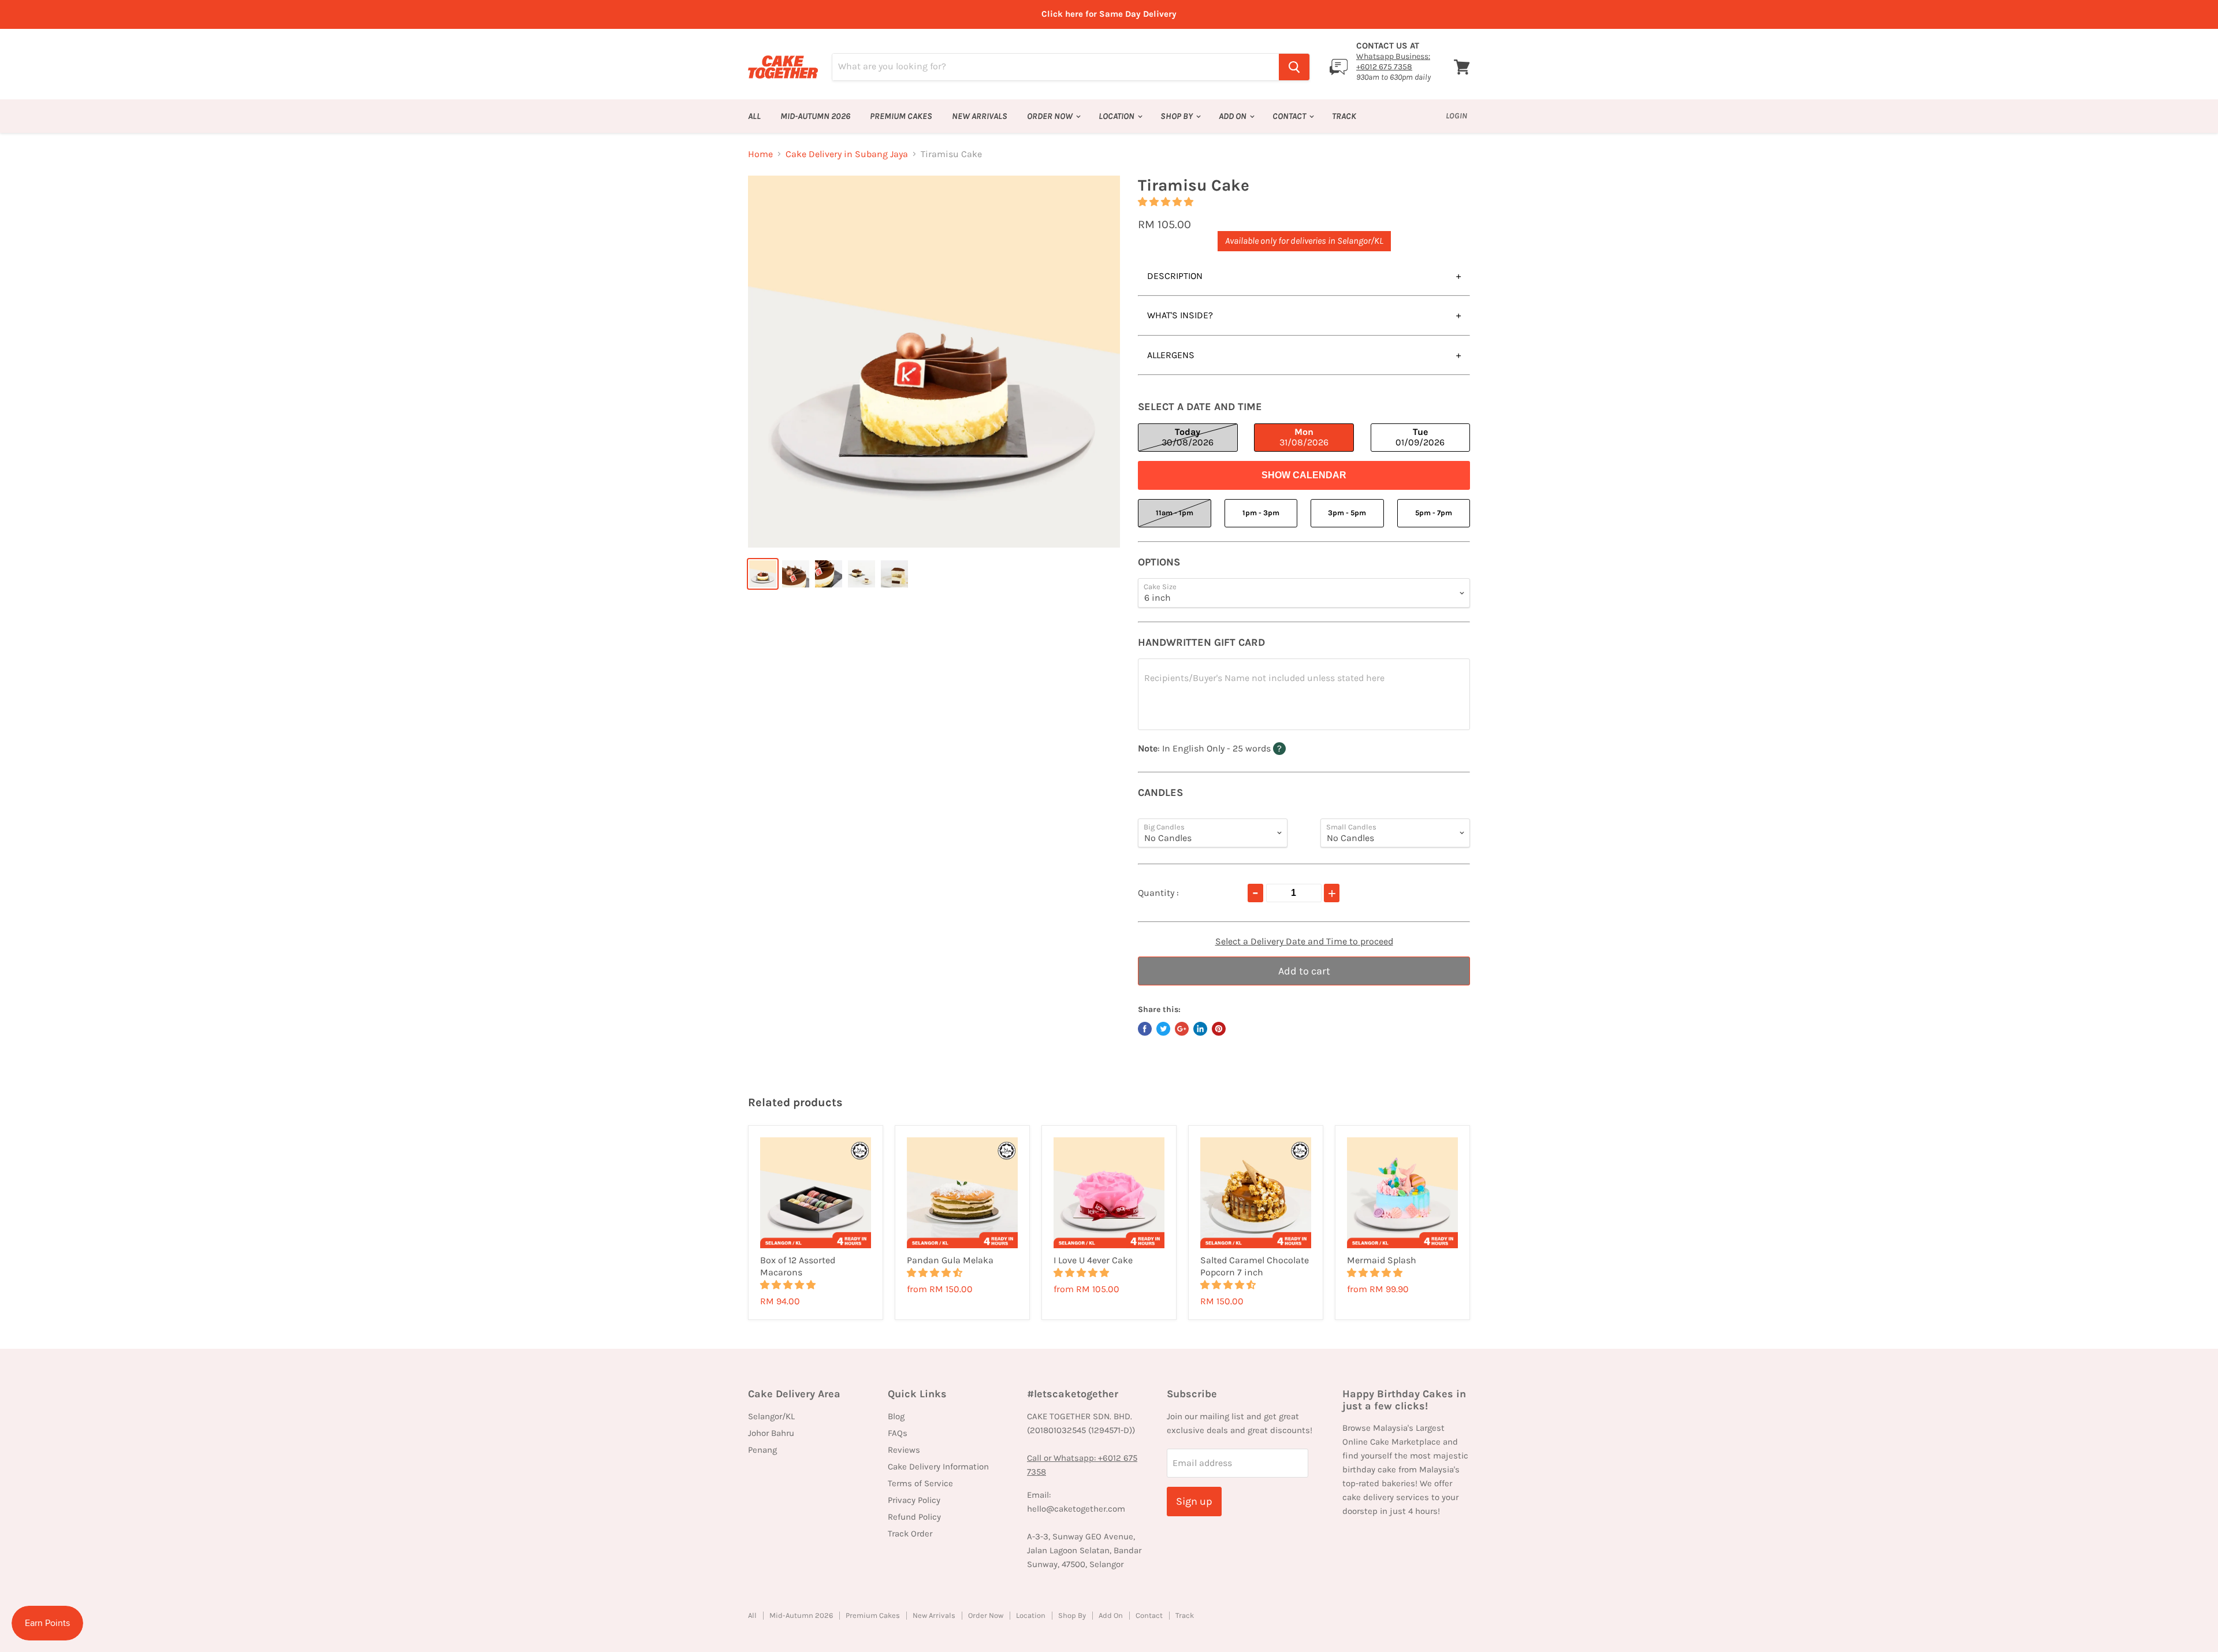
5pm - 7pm (1434, 513)
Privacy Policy (914, 1500)
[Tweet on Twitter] (1163, 1029)
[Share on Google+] (1182, 1029)
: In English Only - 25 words (1232, 748)
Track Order (910, 1534)
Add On (1233, 116)
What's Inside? (1180, 315)
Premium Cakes (901, 116)
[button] (1167, 202)
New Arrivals (980, 116)
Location (1117, 116)
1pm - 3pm (1261, 513)
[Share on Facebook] (1145, 1029)
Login (1456, 116)
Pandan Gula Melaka (950, 1260)
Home (760, 154)
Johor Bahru (771, 1433)
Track (1344, 116)
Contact (1290, 116)
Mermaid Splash (1382, 1260)
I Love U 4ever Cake (1093, 1260)
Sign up (1194, 1501)
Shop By (1177, 116)
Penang (762, 1450)
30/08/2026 (1188, 437)
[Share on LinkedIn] (1200, 1029)
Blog (896, 1416)
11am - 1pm (1175, 513)
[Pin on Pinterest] (1219, 1029)
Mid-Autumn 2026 (815, 116)
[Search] (1294, 67)
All (754, 116)
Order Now (1051, 116)
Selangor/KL (771, 1416)
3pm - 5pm (1347, 513)
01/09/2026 (1420, 437)
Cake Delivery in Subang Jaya (847, 154)
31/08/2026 (1304, 437)
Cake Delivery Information (938, 1467)
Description (1175, 276)
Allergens (1171, 355)
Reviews (904, 1450)
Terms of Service (920, 1483)
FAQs (898, 1433)
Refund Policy (914, 1517)
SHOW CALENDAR (1304, 475)
